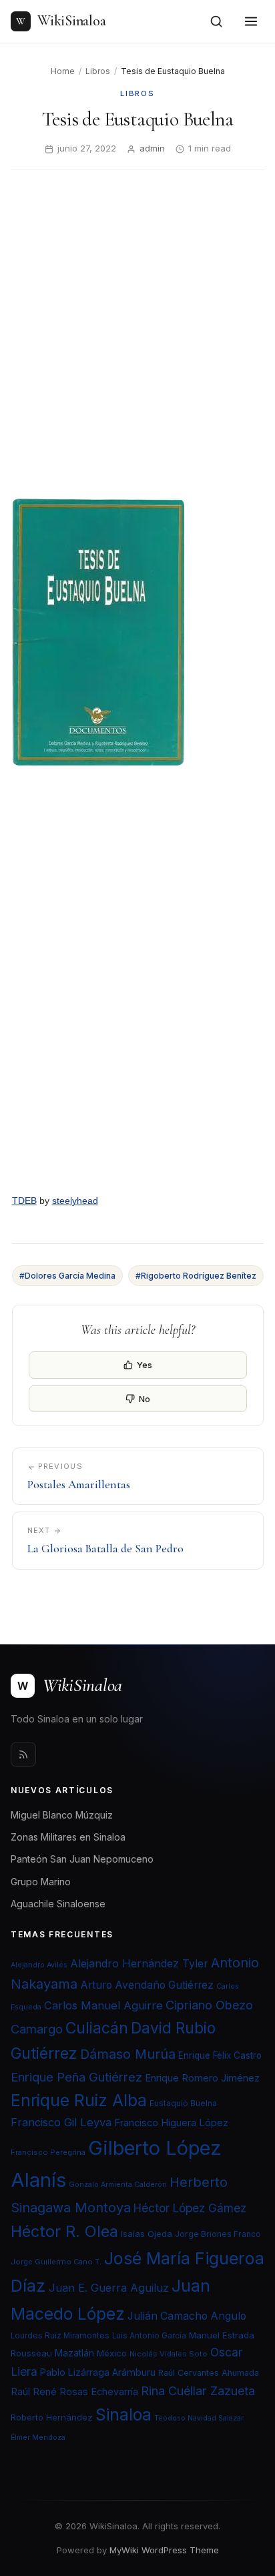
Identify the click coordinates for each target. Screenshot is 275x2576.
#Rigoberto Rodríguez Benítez (196, 1276)
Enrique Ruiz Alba (79, 2100)
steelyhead (75, 1201)
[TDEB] (138, 982)
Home (63, 71)
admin (152, 148)
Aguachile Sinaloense (58, 1904)
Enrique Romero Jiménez (202, 2078)
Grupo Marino (41, 1882)
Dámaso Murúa (128, 2054)
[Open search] (216, 21)
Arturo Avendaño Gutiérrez (147, 1985)
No (145, 1399)
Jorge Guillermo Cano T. (56, 2262)
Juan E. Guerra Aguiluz (109, 2288)
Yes (145, 1365)
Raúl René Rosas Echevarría (74, 2392)
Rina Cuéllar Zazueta (198, 2390)
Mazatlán (74, 2353)
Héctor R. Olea (64, 2231)
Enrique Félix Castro (220, 2055)
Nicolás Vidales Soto (169, 2354)
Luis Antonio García (149, 2336)
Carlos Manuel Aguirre (103, 2005)
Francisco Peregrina (48, 2152)
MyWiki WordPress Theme (164, 2550)
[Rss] (23, 1754)
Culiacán (97, 2028)
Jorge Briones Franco (218, 2234)
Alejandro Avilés (39, 1965)
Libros (98, 71)
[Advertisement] (137, 324)
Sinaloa (123, 2414)
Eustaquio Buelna (183, 2103)
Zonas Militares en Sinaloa (68, 1837)
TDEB (24, 1201)
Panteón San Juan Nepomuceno (82, 1859)
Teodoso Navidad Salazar (199, 2418)
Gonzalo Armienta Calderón (118, 2185)
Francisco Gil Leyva (61, 2122)
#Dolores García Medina (67, 1276)
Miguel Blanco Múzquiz (62, 1815)
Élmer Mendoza (38, 2438)
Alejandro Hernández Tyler (139, 1963)
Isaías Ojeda (147, 2234)
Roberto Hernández (52, 2417)
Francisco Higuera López (171, 2123)
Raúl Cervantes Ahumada (209, 2373)
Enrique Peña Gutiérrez (76, 2077)
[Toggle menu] (251, 21)
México (112, 2353)
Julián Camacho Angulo (187, 2316)
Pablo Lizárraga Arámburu (98, 2372)
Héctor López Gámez (190, 2208)
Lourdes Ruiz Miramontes (60, 2336)
